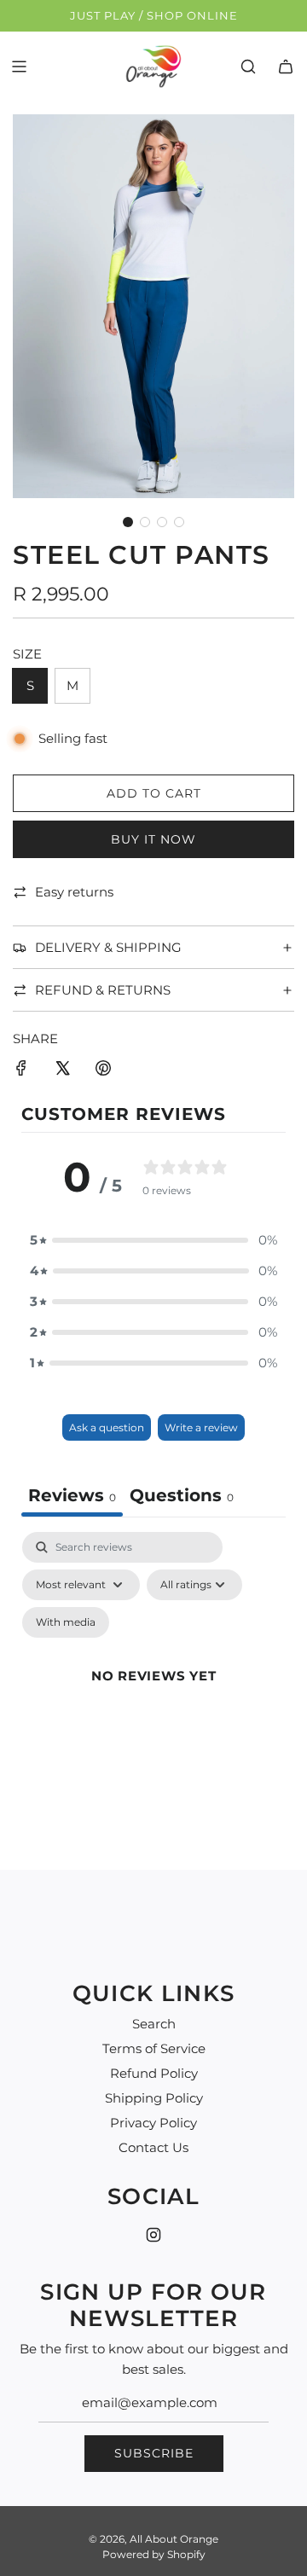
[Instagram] (153, 2235)
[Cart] (286, 67)
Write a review (201, 1427)
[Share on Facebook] (21, 1071)
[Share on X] (62, 1071)
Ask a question (107, 1427)
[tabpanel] (153, 1696)
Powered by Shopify (154, 2554)
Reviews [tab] (72, 1495)
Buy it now (153, 839)
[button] (128, 522)
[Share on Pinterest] (103, 1071)
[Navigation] (19, 67)
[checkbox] (66, 1622)
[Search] (248, 67)
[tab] (182, 1497)
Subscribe (154, 2453)
